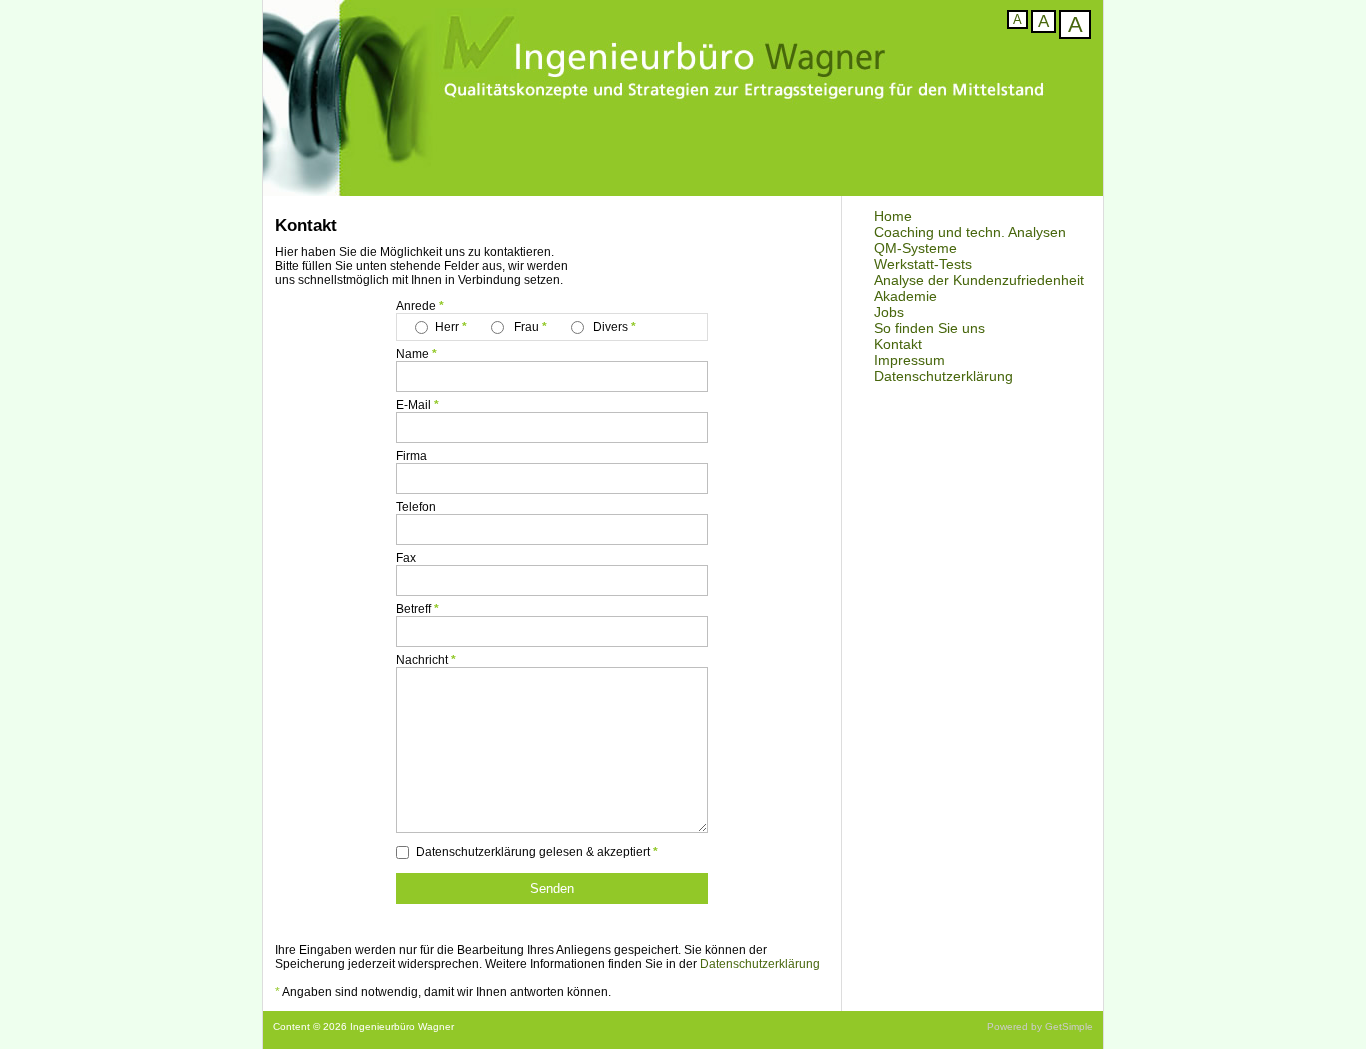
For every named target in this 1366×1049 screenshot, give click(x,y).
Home (893, 216)
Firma (411, 456)
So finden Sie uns (929, 328)
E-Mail (413, 405)
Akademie (905, 296)
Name (412, 354)
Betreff (413, 609)
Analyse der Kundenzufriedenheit (979, 280)
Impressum (909, 360)
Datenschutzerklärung (943, 376)
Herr (448, 327)
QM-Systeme (915, 248)
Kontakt (898, 344)
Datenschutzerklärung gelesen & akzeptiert (533, 852)
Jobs (889, 312)
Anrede (416, 306)
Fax (406, 558)
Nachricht (422, 660)
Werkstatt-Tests (923, 264)
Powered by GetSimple (1040, 1026)
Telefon (416, 507)
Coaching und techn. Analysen (970, 232)
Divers (609, 327)
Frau (526, 327)
